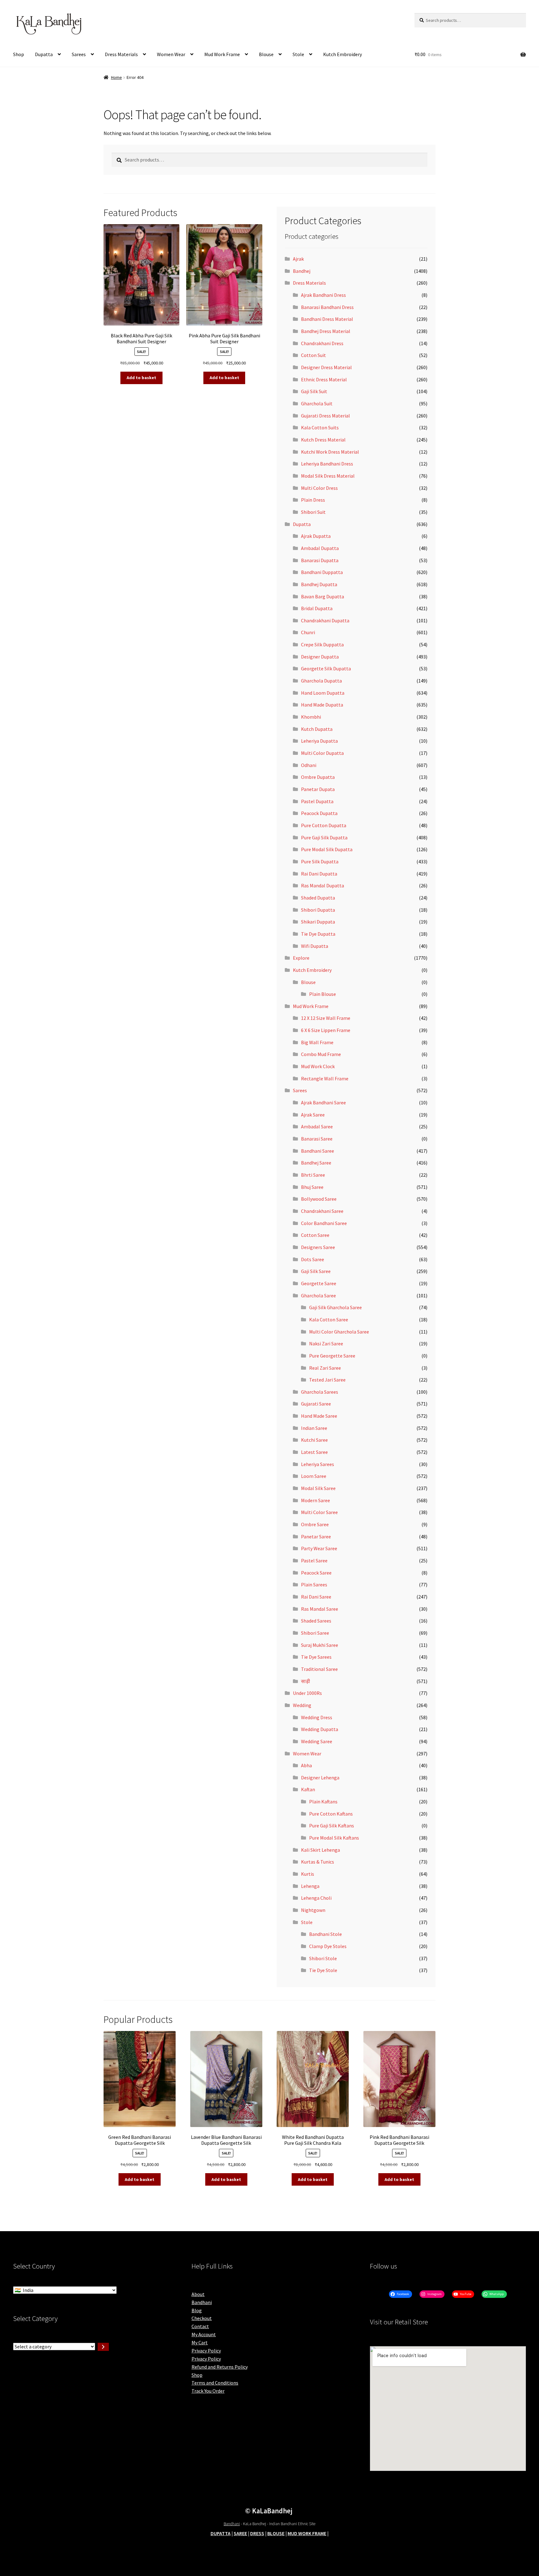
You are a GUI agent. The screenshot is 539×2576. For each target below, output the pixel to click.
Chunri (308, 632)
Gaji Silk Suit (314, 391)
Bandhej (302, 271)
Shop (19, 54)
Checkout (202, 2318)
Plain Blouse (323, 994)
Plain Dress (313, 500)
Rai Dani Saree (316, 1597)
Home (117, 77)
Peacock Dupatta (319, 813)
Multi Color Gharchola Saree (339, 1332)
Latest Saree (314, 1452)
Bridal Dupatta (317, 608)
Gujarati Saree (316, 1404)
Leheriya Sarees (318, 1464)
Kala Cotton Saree (329, 1319)
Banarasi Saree (317, 1139)
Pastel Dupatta (317, 801)
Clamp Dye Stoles (328, 1946)
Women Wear (171, 54)
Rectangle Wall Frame (325, 1078)
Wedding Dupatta (320, 1729)
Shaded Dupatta (318, 898)
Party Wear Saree (319, 1548)
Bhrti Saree (313, 1175)
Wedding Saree (317, 1741)
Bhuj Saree (312, 1187)
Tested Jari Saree (327, 1380)
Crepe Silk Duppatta (322, 644)
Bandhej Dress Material (326, 331)
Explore (301, 958)
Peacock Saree (316, 1573)
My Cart (200, 2342)
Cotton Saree (315, 1235)
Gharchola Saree (318, 1295)
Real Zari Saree (325, 1368)
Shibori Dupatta (318, 910)
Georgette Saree (319, 1283)
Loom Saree (314, 1476)
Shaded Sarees (316, 1621)
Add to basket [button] (141, 378)
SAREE (240, 2533)
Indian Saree (314, 1428)
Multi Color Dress (319, 488)
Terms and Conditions (215, 2383)
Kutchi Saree (314, 1440)
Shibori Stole (323, 1958)
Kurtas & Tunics (318, 1862)
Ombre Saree (315, 1524)
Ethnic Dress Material (324, 379)
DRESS (257, 2533)
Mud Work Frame (222, 54)
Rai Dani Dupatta (319, 874)
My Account (204, 2334)
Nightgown (313, 1910)
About (198, 2294)
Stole (298, 54)
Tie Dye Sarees (316, 1657)
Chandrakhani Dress (322, 343)
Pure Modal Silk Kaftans (334, 1838)
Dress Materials (121, 54)
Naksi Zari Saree (326, 1343)
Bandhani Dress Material (327, 319)
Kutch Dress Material (323, 440)
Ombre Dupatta (318, 777)
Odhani (309, 765)
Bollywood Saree (319, 1199)
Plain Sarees (314, 1585)
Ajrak (298, 259)
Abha (306, 1765)
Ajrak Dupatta (316, 536)
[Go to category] (103, 2347)
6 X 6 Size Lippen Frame (326, 1030)
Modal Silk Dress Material (328, 476)
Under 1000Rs (307, 1693)
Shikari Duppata (318, 922)
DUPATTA (221, 2533)
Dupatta (44, 54)
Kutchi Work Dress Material (330, 452)
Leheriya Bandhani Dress (327, 464)
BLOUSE (276, 2533)
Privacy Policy (206, 2351)
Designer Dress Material (326, 367)
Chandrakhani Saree (322, 1211)
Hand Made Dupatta (322, 705)
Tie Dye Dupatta (318, 934)
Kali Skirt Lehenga (320, 1850)
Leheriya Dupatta (319, 741)
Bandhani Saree (318, 1151)
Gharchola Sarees (320, 1392)
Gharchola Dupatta (321, 681)
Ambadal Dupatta (320, 548)
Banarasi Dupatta (320, 560)
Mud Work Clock (318, 1066)
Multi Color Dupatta (322, 753)
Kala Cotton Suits (320, 427)
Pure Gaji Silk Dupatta (324, 837)
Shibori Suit (313, 512)
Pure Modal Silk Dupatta (327, 849)
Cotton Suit (313, 355)
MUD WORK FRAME (307, 2533)
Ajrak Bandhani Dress (323, 295)
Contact (200, 2326)
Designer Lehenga (320, 1778)
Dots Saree (313, 1259)
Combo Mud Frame (321, 1054)
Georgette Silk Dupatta (326, 668)
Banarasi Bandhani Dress (327, 307)
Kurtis (308, 1874)
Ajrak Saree (313, 1115)
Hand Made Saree (319, 1416)
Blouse (266, 54)
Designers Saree (318, 1247)
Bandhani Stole (325, 1934)
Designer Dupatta (320, 657)
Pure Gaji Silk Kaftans (332, 1826)
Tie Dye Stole (323, 1970)
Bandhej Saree (316, 1163)
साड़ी (306, 1681)
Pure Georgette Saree (332, 1356)
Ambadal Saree (317, 1126)
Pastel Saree (314, 1561)
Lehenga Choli (316, 1898)
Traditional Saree (319, 1669)
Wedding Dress (317, 1717)
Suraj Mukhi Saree (320, 1645)
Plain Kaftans (323, 1802)
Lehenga (310, 1886)
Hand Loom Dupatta (323, 693)
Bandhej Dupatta (319, 584)
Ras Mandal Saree (320, 1609)
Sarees (79, 54)
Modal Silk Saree (318, 1488)
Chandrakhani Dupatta (325, 620)
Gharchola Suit (317, 403)
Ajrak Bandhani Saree (323, 1102)
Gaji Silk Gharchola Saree (335, 1307)
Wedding (302, 1705)
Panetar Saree (316, 1536)
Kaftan (308, 1789)
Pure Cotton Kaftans (331, 1814)
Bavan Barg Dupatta (323, 596)
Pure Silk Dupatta (320, 861)
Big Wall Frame (317, 1042)
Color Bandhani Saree (324, 1223)
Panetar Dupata (318, 789)
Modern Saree (316, 1500)
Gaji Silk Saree (316, 1271)
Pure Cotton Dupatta (324, 825)
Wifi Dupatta (315, 946)
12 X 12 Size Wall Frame (326, 1018)
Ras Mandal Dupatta (323, 885)
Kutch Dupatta (317, 729)
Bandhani (202, 2302)
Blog (197, 2310)
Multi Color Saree (319, 1512)
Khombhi (311, 717)
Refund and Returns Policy (220, 2367)
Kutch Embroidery (342, 54)
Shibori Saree (315, 1633)
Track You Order (208, 2391)
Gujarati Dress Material (325, 416)
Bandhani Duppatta (322, 572)
